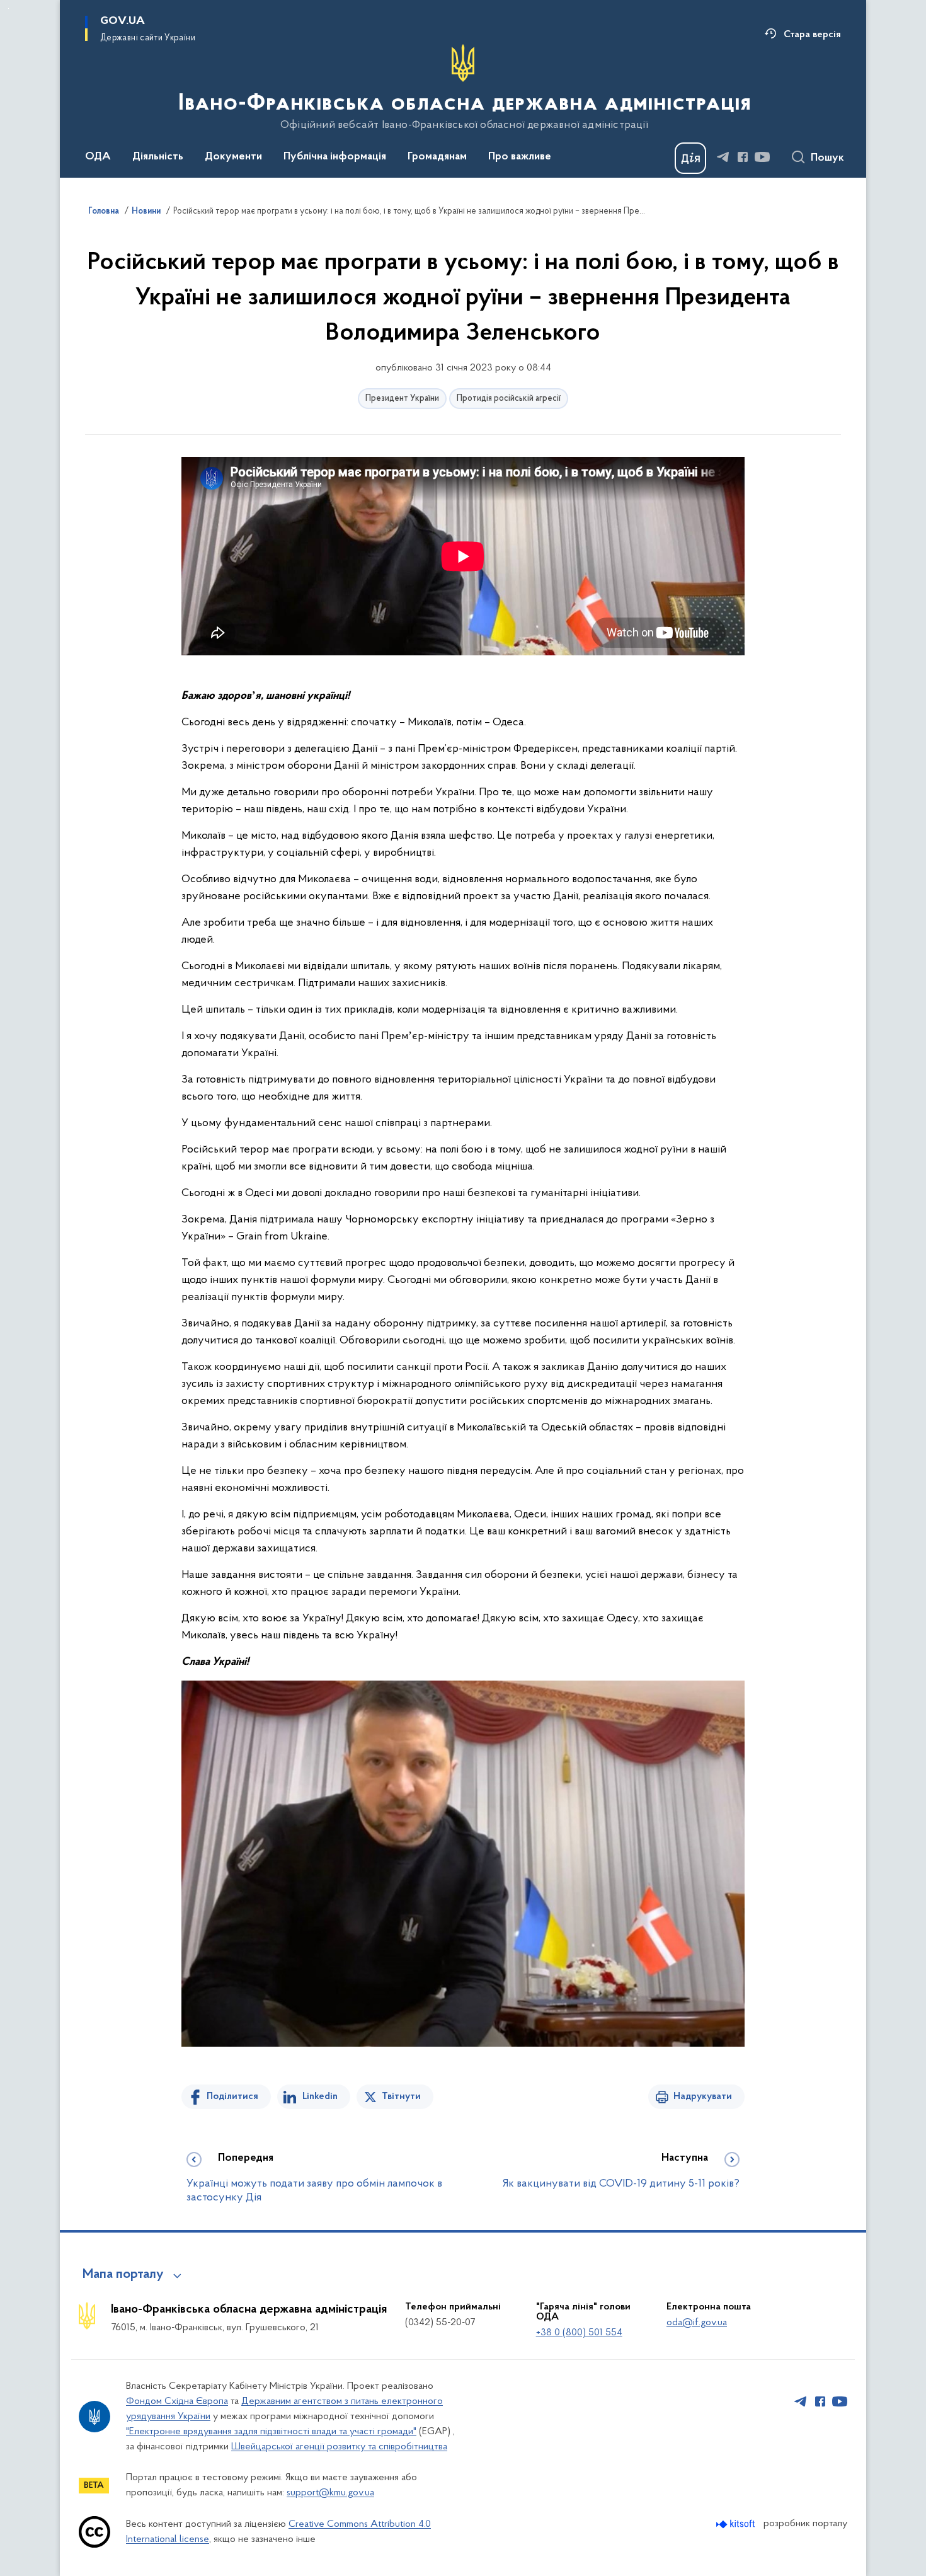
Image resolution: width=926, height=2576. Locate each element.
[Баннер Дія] (690, 158)
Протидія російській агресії (509, 399)
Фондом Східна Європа (177, 2401)
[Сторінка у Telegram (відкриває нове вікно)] (723, 157)
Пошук (827, 158)
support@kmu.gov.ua (330, 2493)
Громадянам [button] (437, 157)
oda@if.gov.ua (697, 2323)
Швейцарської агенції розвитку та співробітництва (339, 2447)
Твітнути (401, 2096)
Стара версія (812, 35)
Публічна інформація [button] (335, 157)
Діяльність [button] (158, 157)
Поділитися (232, 2096)
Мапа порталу (123, 2275)
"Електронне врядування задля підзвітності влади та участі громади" (271, 2432)
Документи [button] (233, 157)
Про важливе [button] (520, 157)
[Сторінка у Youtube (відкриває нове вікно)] (762, 157)
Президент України (402, 399)
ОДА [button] (98, 157)
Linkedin (320, 2096)
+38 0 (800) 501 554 (579, 2333)
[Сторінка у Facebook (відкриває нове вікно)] (743, 157)
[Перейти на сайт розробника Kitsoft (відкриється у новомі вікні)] (737, 2524)
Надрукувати (703, 2096)
